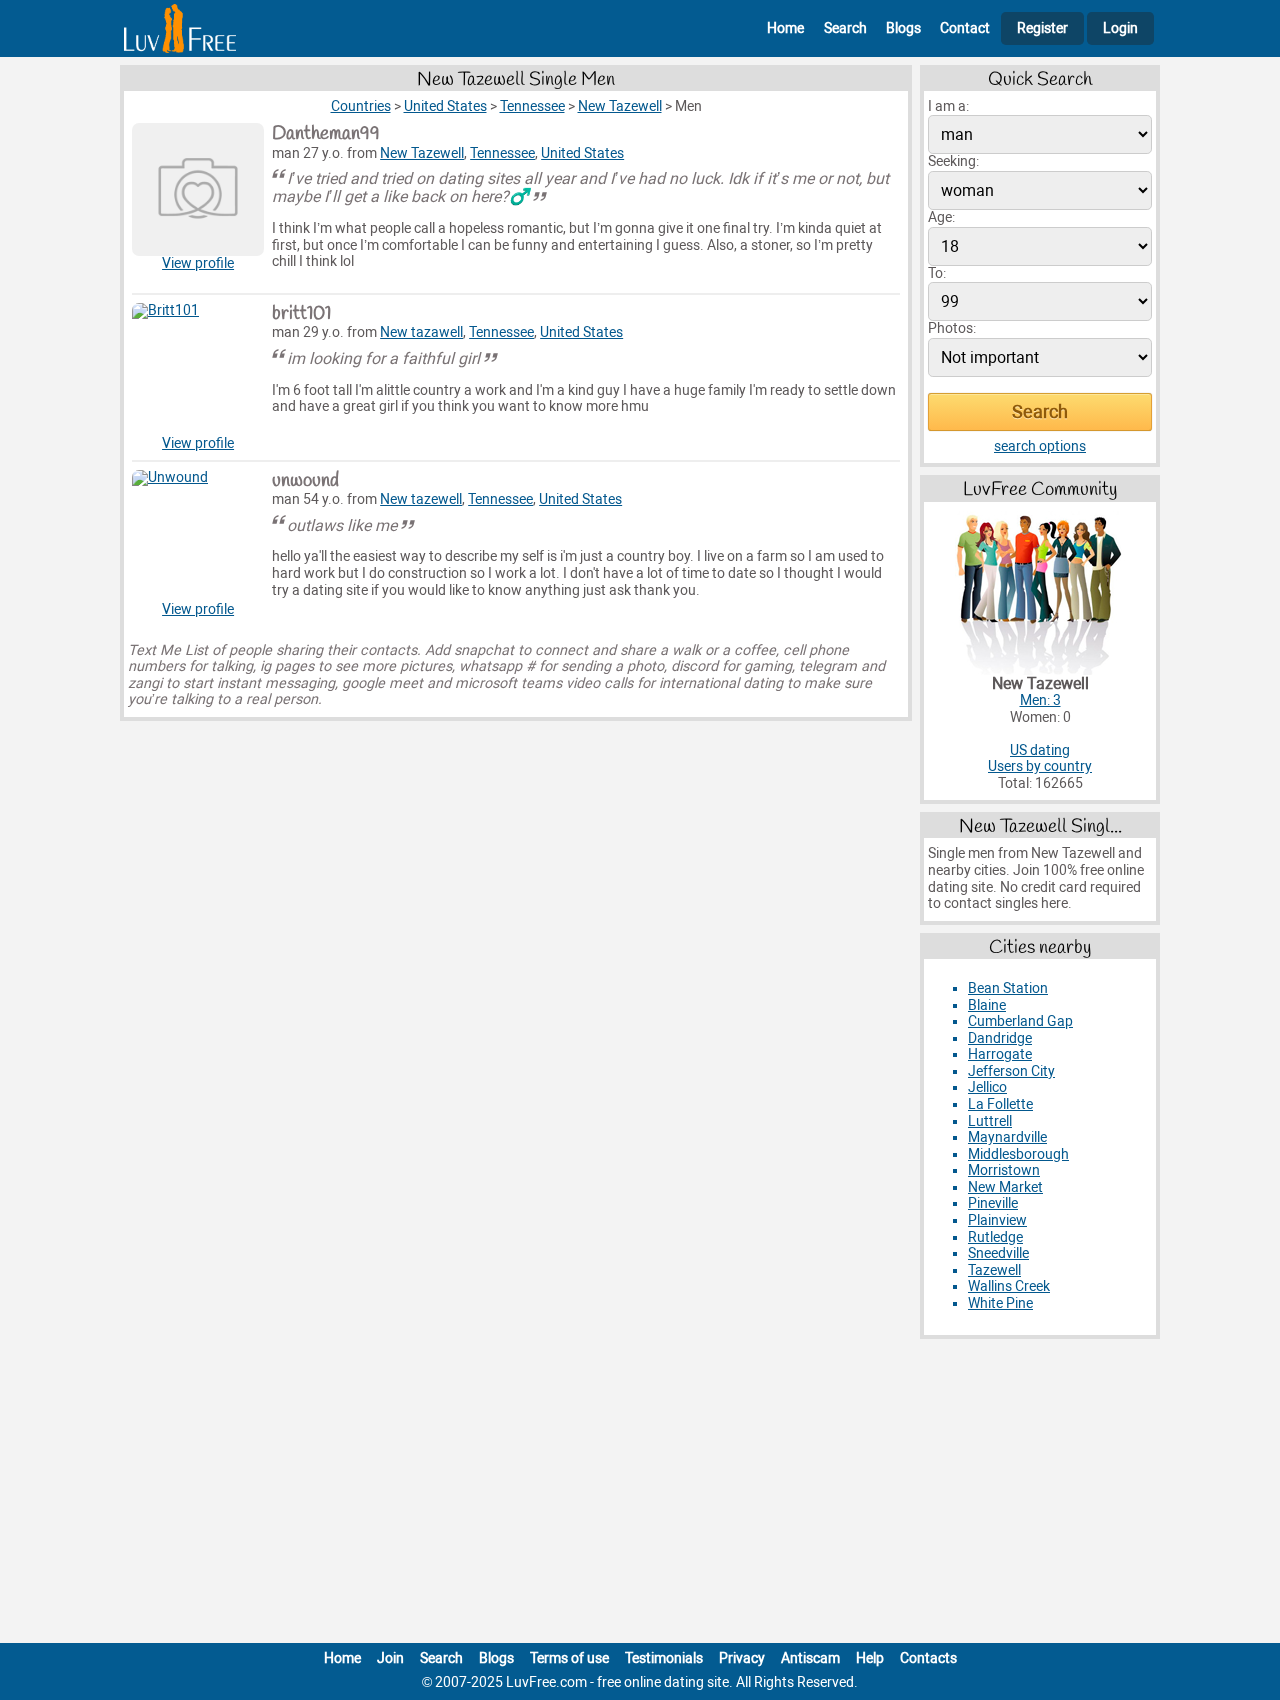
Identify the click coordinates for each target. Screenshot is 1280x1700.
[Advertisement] (640, 1495)
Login (1120, 28)
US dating (1040, 750)
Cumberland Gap (1020, 1021)
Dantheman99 (326, 134)
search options (1040, 446)
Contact (965, 28)
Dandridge (1000, 1038)
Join (390, 1658)
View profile (198, 263)
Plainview (997, 1220)
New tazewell (421, 499)
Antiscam (810, 1658)
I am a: (948, 106)
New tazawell (421, 332)
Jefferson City (1011, 1071)
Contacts (928, 1658)
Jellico (987, 1087)
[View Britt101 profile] (198, 369)
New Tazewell (422, 153)
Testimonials (664, 1658)
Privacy (742, 1658)
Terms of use (569, 1658)
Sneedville (998, 1253)
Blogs (903, 28)
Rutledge (995, 1237)
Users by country (1040, 766)
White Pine (1000, 1303)
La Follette (1000, 1104)
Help (870, 1658)
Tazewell (994, 1270)
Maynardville (1007, 1137)
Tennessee (502, 153)
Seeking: (953, 161)
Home (785, 28)
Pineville (993, 1203)
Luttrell (990, 1121)
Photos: (952, 328)
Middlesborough (1018, 1154)
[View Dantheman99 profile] (198, 189)
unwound (305, 481)
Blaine (987, 1005)
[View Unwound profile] (198, 536)
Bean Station (1008, 988)
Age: (941, 217)
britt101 (301, 314)
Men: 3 (1040, 700)
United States (582, 153)
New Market (1005, 1187)
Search (845, 28)
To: (937, 273)
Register (1042, 28)
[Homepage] (180, 28)
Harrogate (1000, 1054)
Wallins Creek (1009, 1286)
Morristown (1004, 1170)
